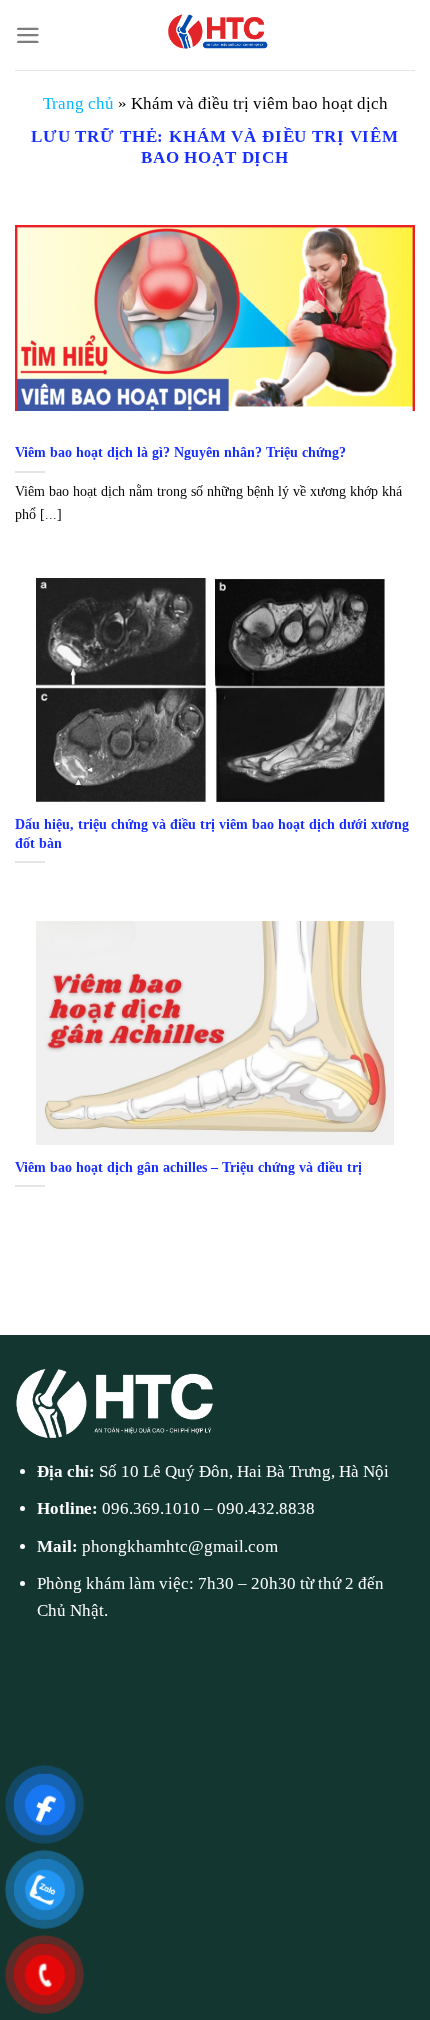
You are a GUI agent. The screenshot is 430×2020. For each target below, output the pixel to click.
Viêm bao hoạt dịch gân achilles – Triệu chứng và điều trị (188, 1167)
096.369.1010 (151, 1508)
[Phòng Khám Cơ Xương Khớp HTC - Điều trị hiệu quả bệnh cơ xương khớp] (215, 35)
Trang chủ (78, 103)
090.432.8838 (266, 1508)
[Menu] (28, 35)
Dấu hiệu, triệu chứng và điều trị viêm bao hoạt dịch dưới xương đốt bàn (212, 833)
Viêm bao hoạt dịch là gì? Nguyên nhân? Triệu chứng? (180, 452)
